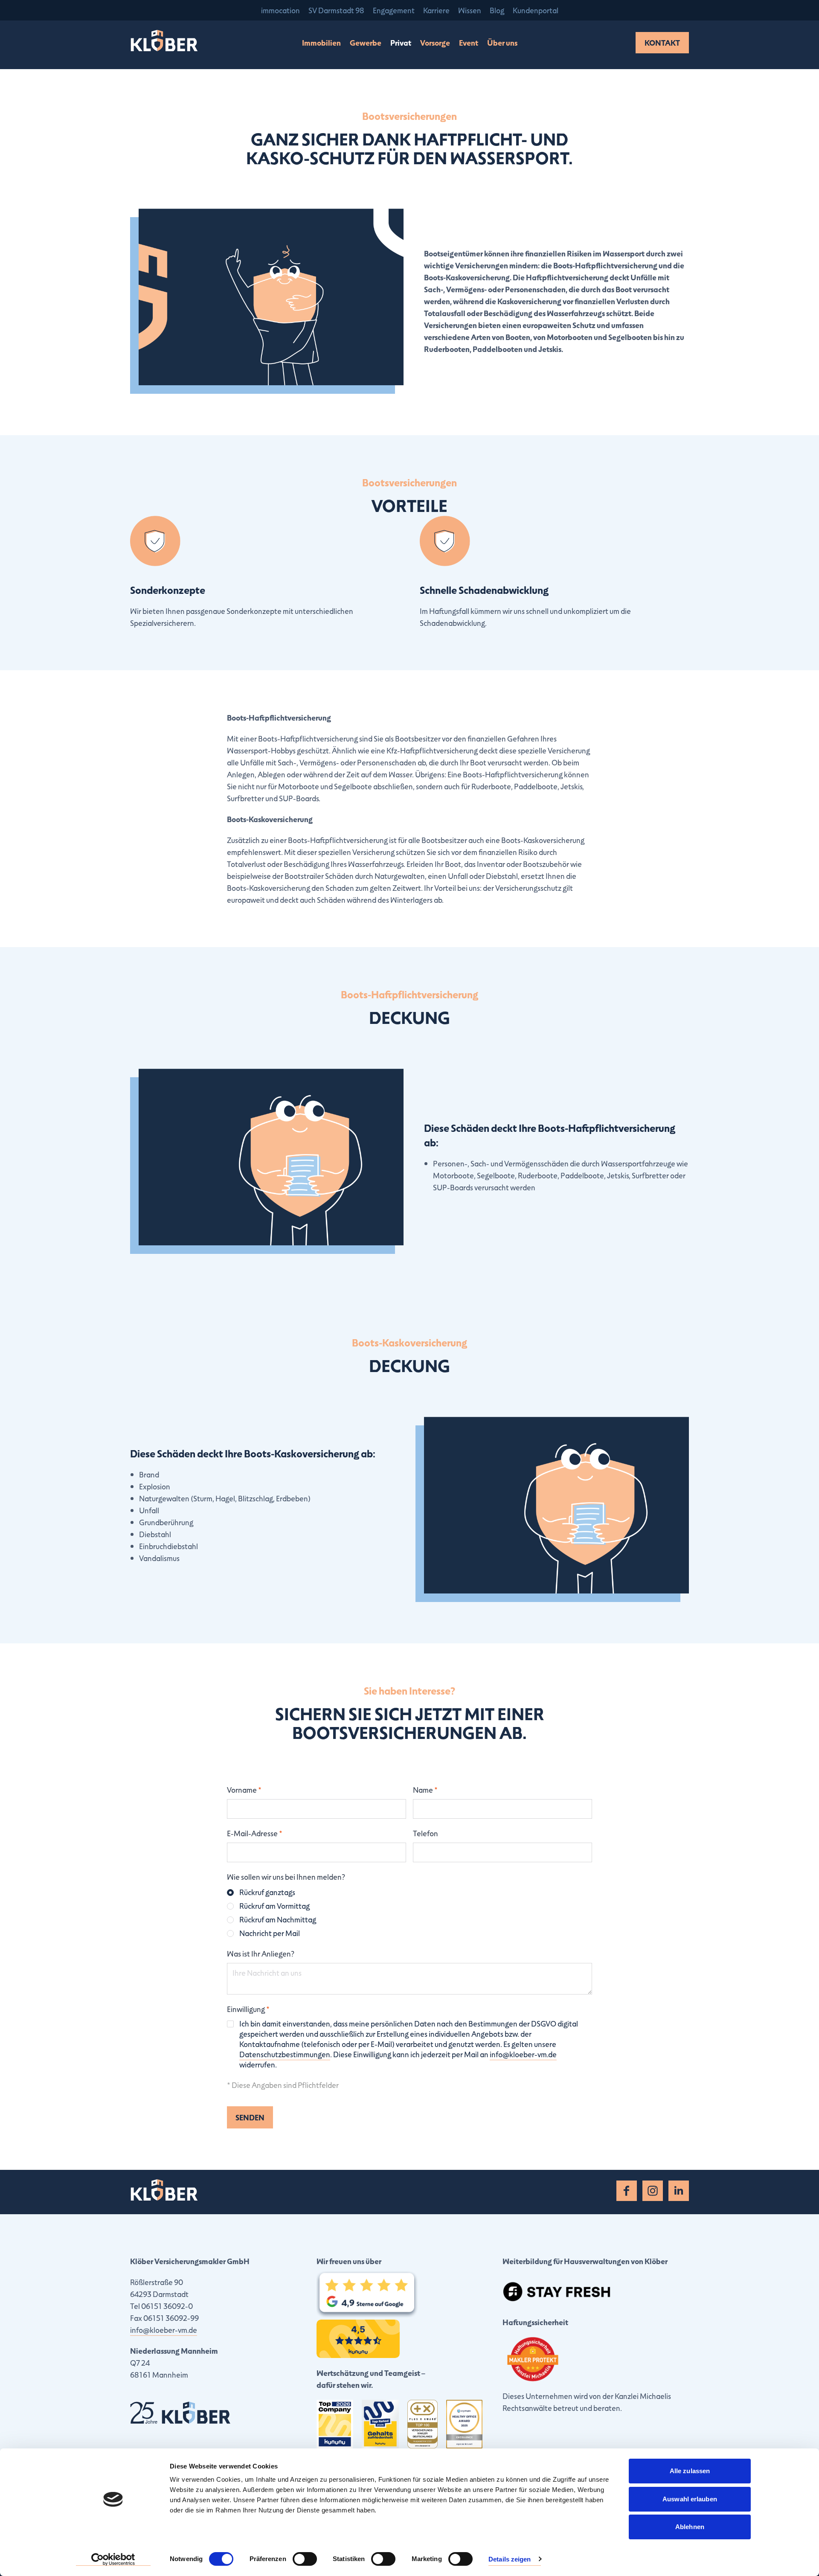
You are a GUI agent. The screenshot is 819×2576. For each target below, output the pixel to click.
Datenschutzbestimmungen (285, 2054)
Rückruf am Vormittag (274, 1906)
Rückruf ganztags (267, 1892)
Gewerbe (366, 43)
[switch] (305, 2559)
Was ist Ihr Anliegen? (261, 1954)
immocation (280, 10)
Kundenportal (536, 10)
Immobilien (321, 43)
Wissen (470, 10)
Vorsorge (435, 43)
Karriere (436, 10)
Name (425, 1790)
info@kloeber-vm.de (523, 2054)
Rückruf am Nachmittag (278, 1919)
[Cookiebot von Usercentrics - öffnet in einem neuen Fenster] (113, 2559)
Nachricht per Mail (270, 1933)
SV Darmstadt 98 (336, 10)
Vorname (244, 1790)
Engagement (394, 10)
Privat (401, 43)
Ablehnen (690, 2527)
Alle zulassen (690, 2471)
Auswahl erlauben (690, 2499)
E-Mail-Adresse (255, 1833)
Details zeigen (510, 2559)
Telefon (425, 1833)
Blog (497, 10)
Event (469, 43)
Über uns (502, 43)
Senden (250, 2117)
